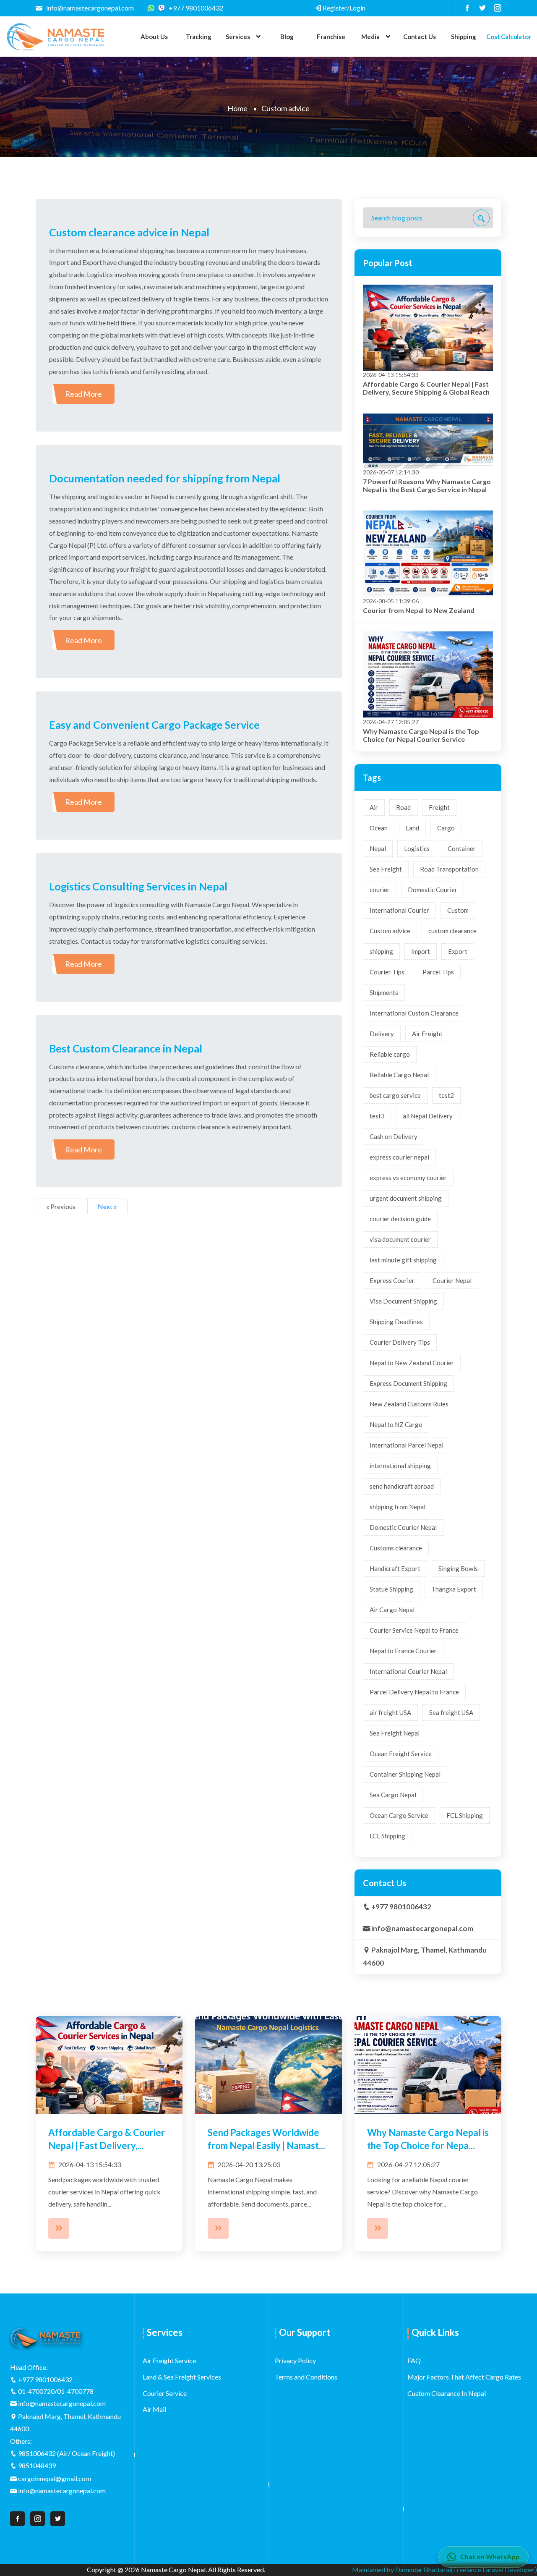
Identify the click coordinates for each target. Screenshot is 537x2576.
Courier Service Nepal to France (414, 1630)
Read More (83, 394)
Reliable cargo (390, 1054)
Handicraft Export (395, 1568)
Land (412, 828)
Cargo (446, 828)
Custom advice (390, 931)
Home (237, 108)
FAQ (414, 2360)
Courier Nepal (452, 1280)
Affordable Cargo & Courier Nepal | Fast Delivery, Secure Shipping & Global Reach (426, 388)
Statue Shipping (391, 1589)
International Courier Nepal (408, 1671)
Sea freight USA (451, 1712)
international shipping (400, 1466)
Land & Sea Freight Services (182, 2377)
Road (403, 807)
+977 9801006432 (195, 8)
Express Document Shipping (408, 1383)
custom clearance (452, 931)
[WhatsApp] (153, 8)
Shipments (384, 992)
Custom (458, 910)
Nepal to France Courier (403, 1651)
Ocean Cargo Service (399, 1815)
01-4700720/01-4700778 (56, 2391)
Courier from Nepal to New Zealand (419, 610)
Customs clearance (396, 1548)
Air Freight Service (169, 2360)
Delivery (382, 1034)
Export (458, 951)
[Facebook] (464, 8)
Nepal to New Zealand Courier (412, 1363)
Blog (287, 37)
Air (374, 807)
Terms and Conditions (306, 2377)
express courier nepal (399, 1157)
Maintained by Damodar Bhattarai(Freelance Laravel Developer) (444, 2569)
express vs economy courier (408, 1178)
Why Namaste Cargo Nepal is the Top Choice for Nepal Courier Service (421, 735)
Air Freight (427, 1034)
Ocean (379, 828)
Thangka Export (454, 1589)
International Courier (399, 910)
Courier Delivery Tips (400, 1342)
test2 (446, 1095)
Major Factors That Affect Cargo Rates (464, 2377)
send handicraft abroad (402, 1486)
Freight (439, 807)
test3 (377, 1116)
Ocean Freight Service (401, 1754)
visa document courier (400, 1239)
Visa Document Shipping (403, 1301)
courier (380, 890)
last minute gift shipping (403, 1260)
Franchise (331, 37)
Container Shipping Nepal (405, 1774)
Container (462, 848)
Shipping (464, 37)
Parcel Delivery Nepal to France (414, 1692)
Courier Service (165, 2393)
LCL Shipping (387, 1836)
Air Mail (154, 2409)
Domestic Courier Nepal (403, 1527)
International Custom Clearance (414, 1013)
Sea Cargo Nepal (393, 1795)
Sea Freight (386, 869)
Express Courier (392, 1280)
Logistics (417, 848)
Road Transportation (449, 869)
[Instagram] (494, 8)
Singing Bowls (458, 1568)
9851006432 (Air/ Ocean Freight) (66, 2453)
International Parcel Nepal (407, 1445)
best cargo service (395, 1095)
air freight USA (390, 1712)
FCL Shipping (465, 1815)
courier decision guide (400, 1219)
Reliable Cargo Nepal (399, 1075)
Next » (107, 1206)
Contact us (420, 37)
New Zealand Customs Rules (409, 1404)
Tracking (199, 37)
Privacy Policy (295, 2360)
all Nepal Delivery (428, 1116)
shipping (381, 951)
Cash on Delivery (394, 1136)
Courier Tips (387, 972)
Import (421, 951)
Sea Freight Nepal (395, 1733)
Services (238, 37)
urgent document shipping (406, 1198)
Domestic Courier (433, 890)
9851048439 (37, 2465)
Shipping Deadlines (396, 1322)
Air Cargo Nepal (392, 1610)
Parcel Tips (438, 972)
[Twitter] (479, 8)
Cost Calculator (509, 37)
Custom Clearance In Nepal (447, 2393)
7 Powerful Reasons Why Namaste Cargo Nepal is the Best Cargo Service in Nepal (427, 485)
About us (154, 37)
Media (370, 37)
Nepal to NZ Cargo (396, 1424)
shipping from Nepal (398, 1507)
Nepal (378, 848)
